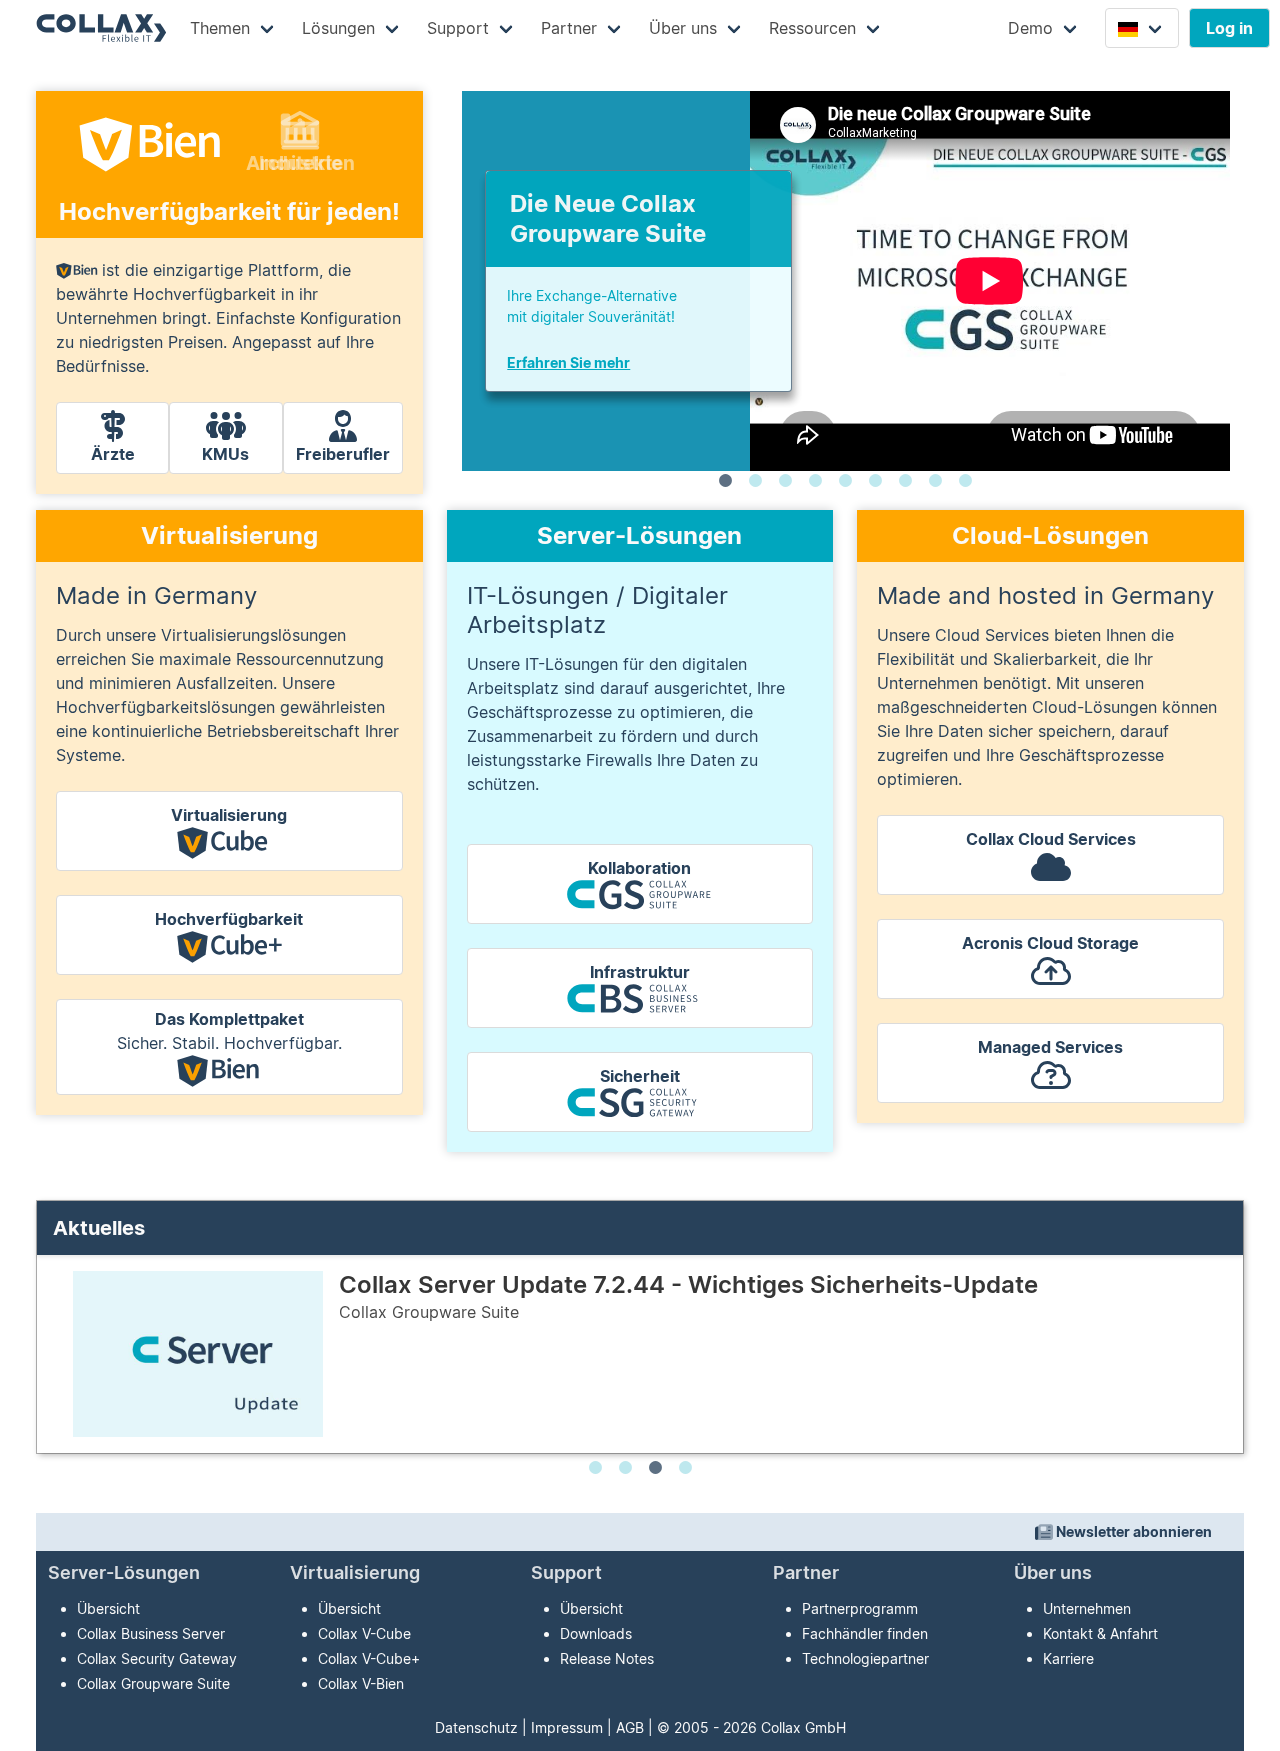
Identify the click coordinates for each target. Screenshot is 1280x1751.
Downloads (596, 1633)
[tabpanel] (846, 281)
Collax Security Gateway (157, 1658)
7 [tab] (905, 481)
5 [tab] (845, 481)
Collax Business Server (151, 1633)
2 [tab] (755, 481)
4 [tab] (815, 481)
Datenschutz (476, 1727)
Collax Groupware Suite (153, 1683)
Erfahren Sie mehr (568, 362)
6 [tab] (875, 481)
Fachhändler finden (865, 1633)
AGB (630, 1727)
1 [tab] (725, 481)
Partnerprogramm (860, 1608)
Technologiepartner (865, 1658)
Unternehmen (1087, 1608)
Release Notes (607, 1658)
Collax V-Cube (364, 1633)
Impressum (567, 1727)
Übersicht (108, 1608)
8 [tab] (935, 481)
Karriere (1068, 1658)
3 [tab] (785, 481)
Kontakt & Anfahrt (1100, 1633)
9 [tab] (965, 481)
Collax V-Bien (361, 1683)
